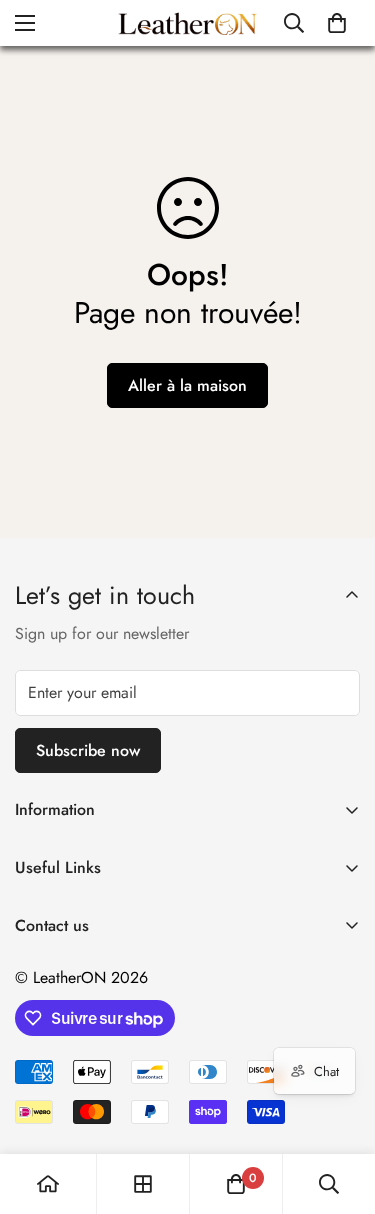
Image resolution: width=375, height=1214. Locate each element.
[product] (48, 1184)
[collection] (143, 1184)
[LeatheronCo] (187, 23)
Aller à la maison (187, 385)
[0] (337, 23)
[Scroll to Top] (339, 1108)
